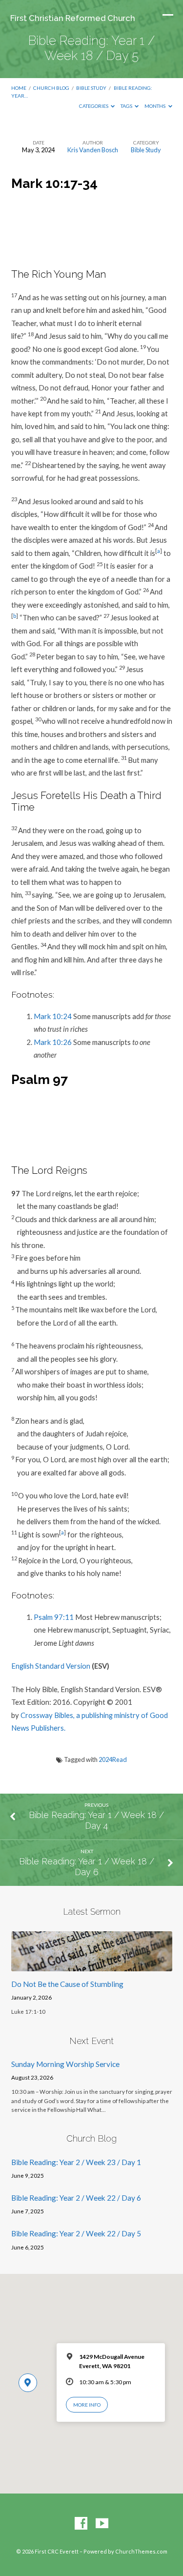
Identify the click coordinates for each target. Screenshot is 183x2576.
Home (19, 88)
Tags (127, 106)
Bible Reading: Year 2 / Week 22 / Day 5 (76, 2233)
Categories (94, 106)
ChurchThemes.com (141, 2551)
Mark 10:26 (53, 1042)
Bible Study (91, 88)
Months (155, 106)
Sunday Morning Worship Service (65, 2064)
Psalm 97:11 (54, 1617)
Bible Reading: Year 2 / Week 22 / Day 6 (76, 2198)
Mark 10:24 (53, 1016)
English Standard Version (51, 1666)
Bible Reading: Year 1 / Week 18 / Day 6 (87, 1867)
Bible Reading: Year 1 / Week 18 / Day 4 (96, 1820)
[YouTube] (102, 2524)
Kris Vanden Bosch (93, 150)
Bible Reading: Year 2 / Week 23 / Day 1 (76, 2162)
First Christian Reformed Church (73, 18)
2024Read (113, 1759)
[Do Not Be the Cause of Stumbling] (92, 1965)
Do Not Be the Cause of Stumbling (67, 1984)
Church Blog (51, 88)
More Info (87, 2405)
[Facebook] (81, 2524)
